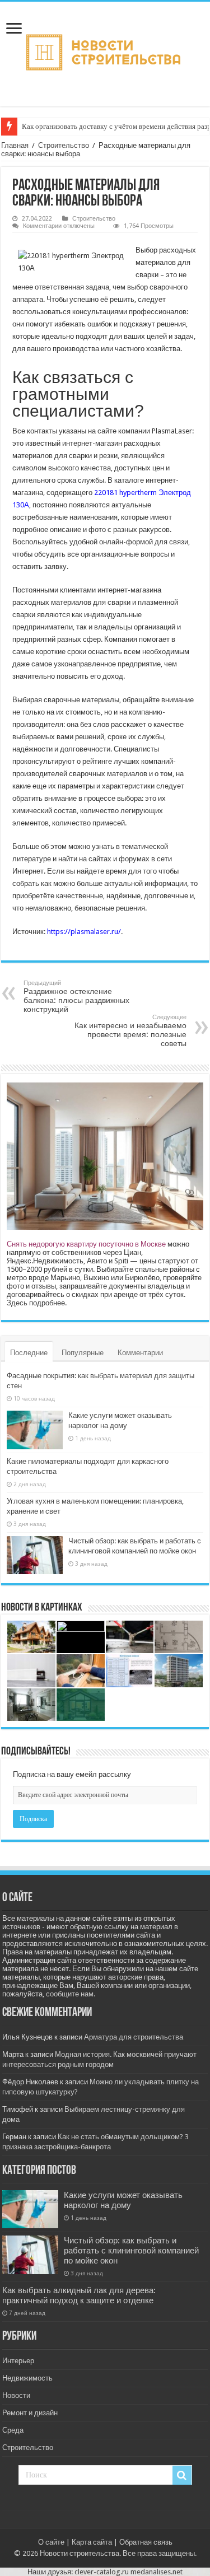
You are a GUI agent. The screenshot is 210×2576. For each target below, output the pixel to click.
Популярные (83, 1353)
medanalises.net (157, 2572)
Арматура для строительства (134, 2037)
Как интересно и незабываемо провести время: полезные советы (130, 1031)
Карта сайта (92, 2542)
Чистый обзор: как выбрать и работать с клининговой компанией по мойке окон (131, 2251)
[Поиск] (182, 2475)
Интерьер (18, 2361)
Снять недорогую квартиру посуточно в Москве (86, 1244)
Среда (13, 2430)
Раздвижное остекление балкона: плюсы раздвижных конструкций (76, 997)
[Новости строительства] (105, 52)
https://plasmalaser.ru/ (84, 932)
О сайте (51, 2542)
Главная (15, 145)
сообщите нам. (71, 1994)
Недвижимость (27, 2378)
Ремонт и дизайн (30, 2413)
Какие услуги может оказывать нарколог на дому (123, 2200)
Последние (29, 1353)
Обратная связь (146, 2542)
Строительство (64, 145)
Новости (16, 2395)
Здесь (17, 1303)
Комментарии (140, 1353)
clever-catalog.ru (102, 2572)
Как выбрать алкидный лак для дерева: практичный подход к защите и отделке (79, 2295)
